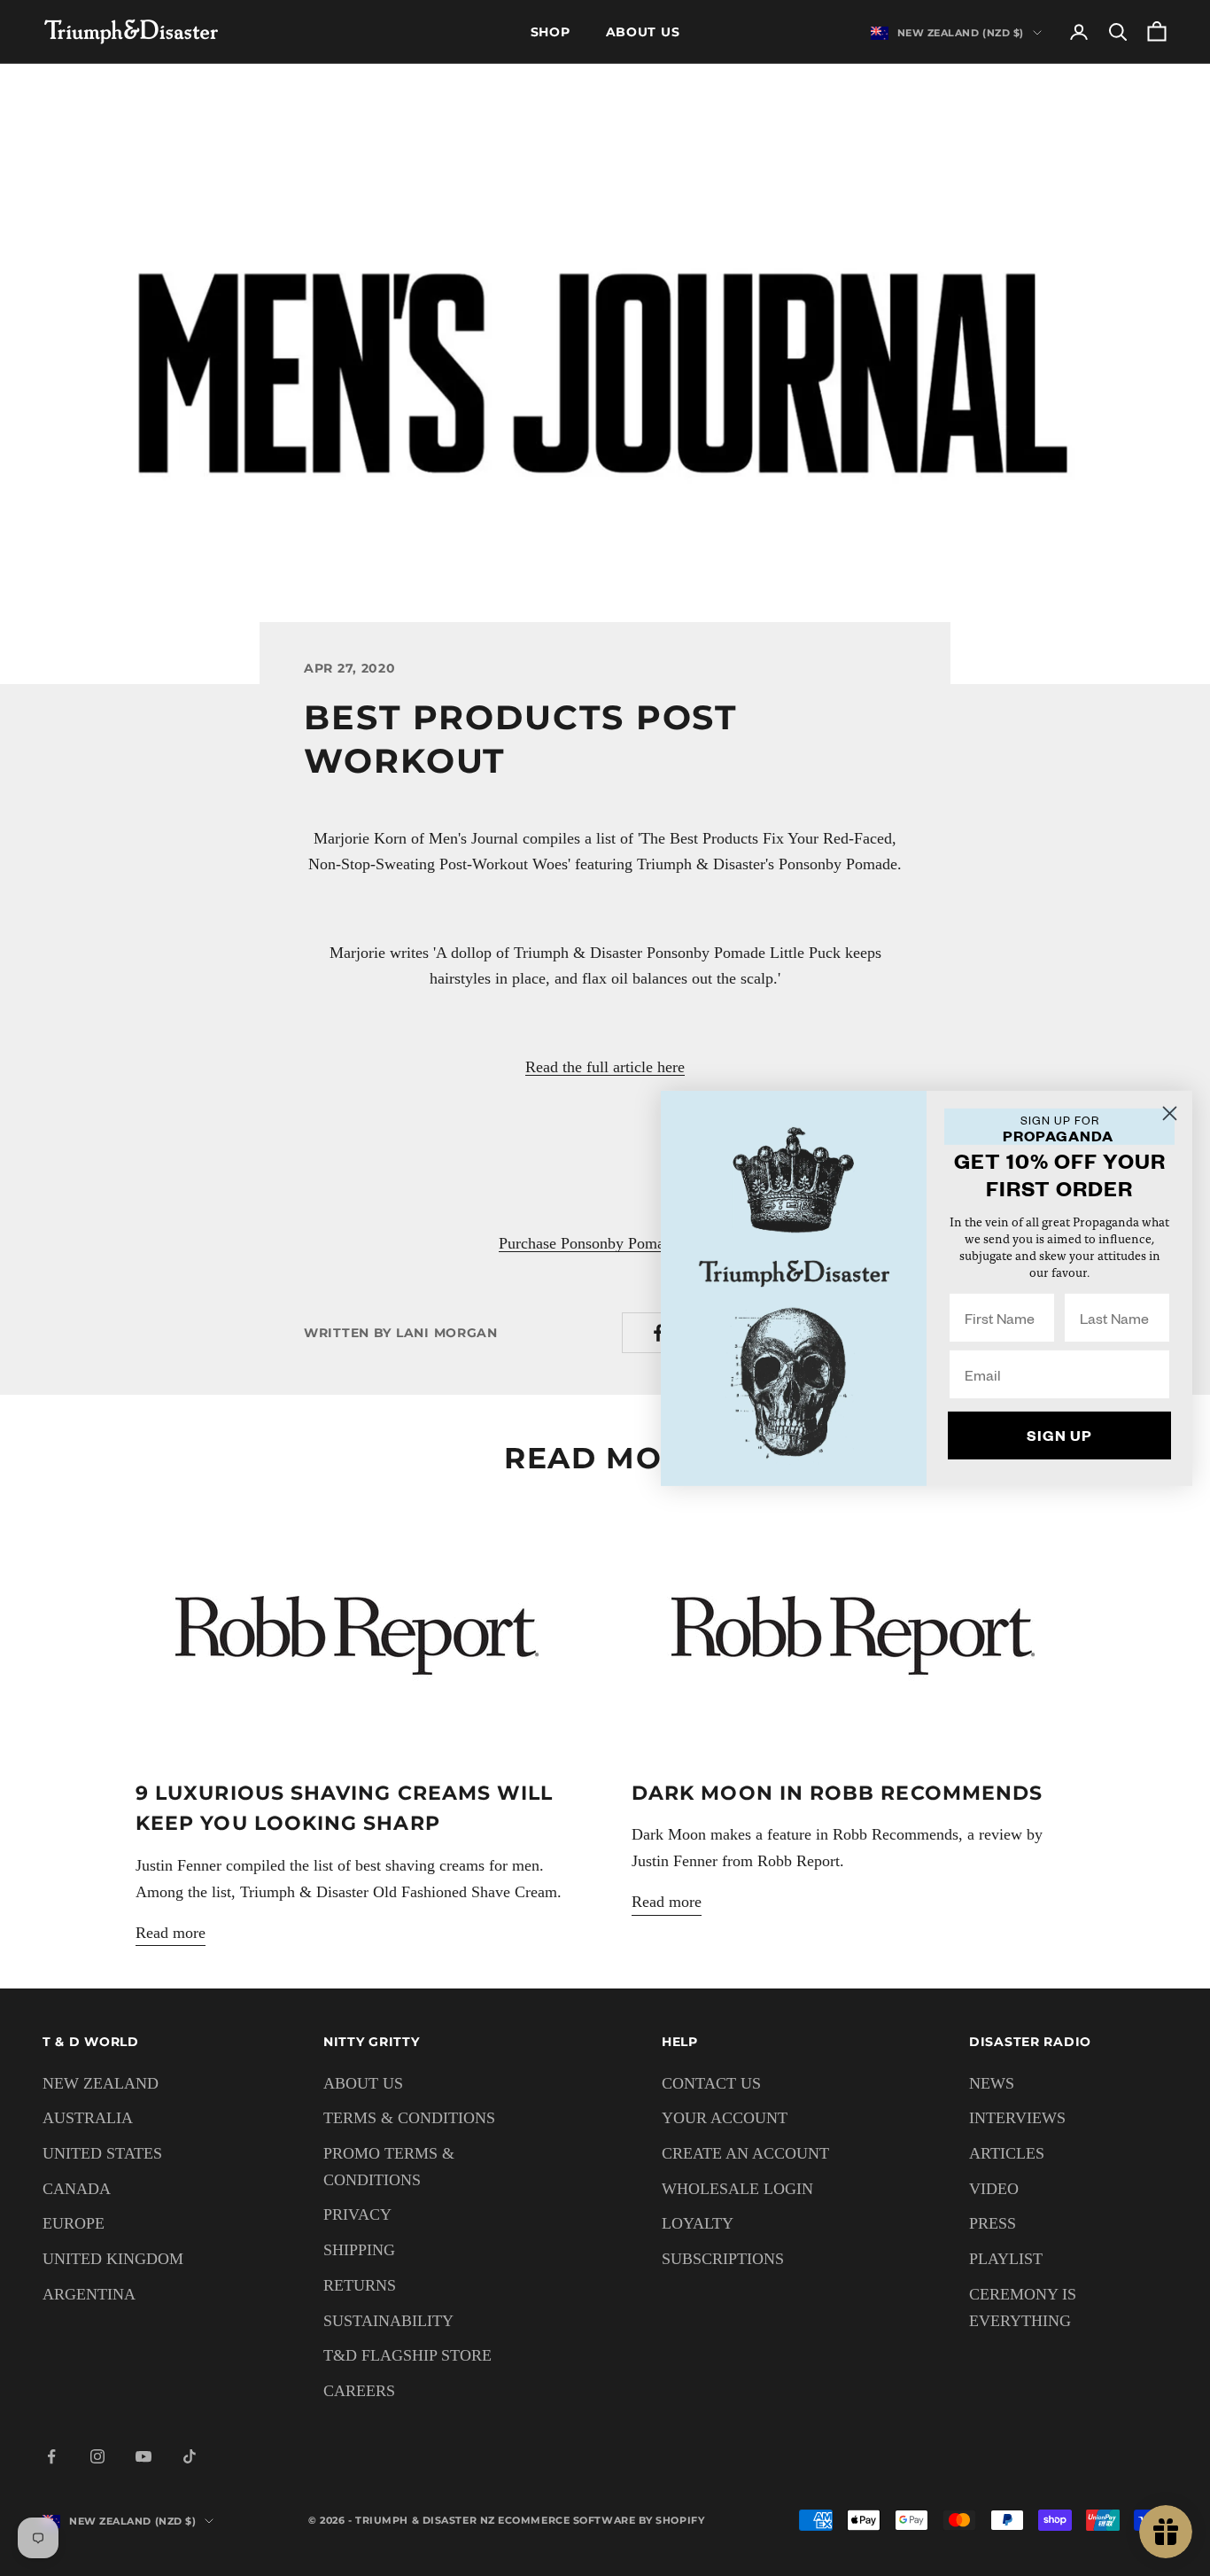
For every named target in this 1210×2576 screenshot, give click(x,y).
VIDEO (994, 2189)
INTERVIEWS (1017, 2118)
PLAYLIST (1006, 2259)
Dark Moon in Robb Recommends (837, 1793)
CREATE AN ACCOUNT (745, 2153)
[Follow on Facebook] (51, 2456)
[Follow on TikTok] (190, 2456)
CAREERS (359, 2391)
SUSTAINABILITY (388, 2321)
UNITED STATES (102, 2153)
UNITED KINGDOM (113, 2259)
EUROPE (74, 2223)
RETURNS (360, 2285)
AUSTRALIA (88, 2118)
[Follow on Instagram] (97, 2456)
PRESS (993, 2223)
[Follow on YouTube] (143, 2456)
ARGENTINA (89, 2294)
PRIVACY (357, 2214)
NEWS (992, 2083)
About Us (643, 32)
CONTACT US (711, 2083)
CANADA (77, 2189)
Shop (551, 32)
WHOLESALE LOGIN (737, 2189)
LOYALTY (698, 2223)
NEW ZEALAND (101, 2083)
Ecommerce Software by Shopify (601, 2520)
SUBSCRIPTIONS (723, 2259)
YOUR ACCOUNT (725, 2118)
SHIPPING (359, 2250)
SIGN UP (1059, 1435)
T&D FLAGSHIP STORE (407, 2355)
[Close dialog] (1170, 1113)
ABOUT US (363, 2083)
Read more (171, 1933)
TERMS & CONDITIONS (409, 2118)
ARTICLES (1007, 2153)
